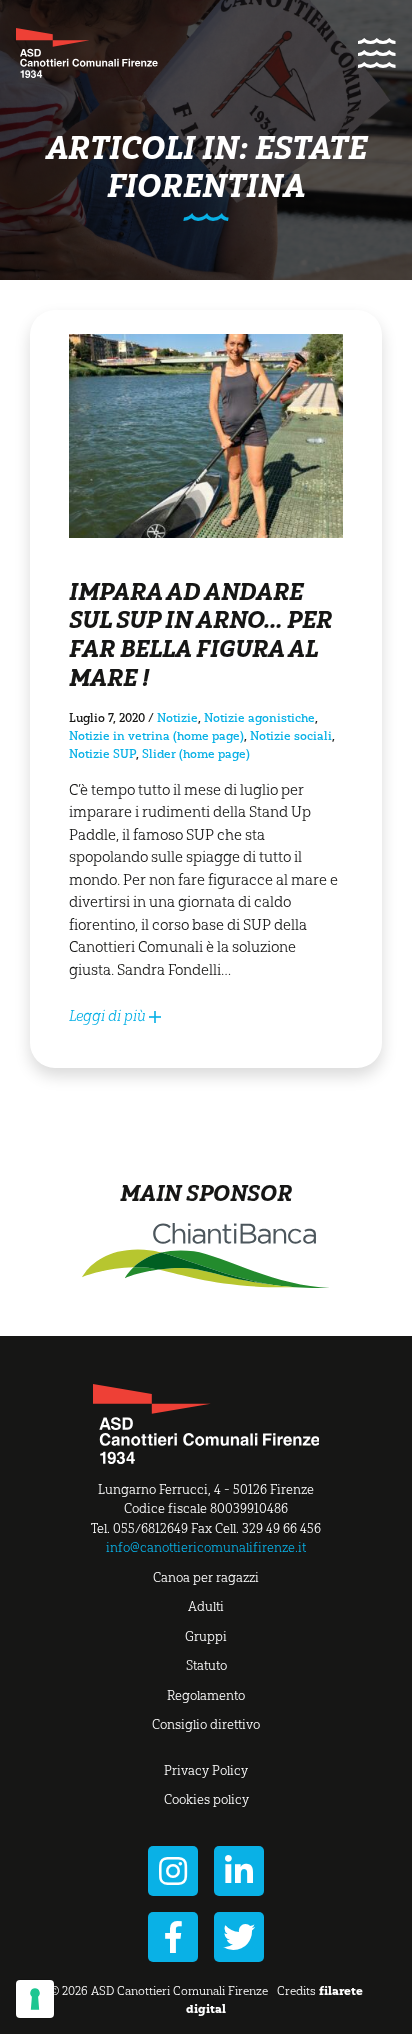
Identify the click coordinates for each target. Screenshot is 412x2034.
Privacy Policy (206, 1770)
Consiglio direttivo (206, 1724)
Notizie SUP (102, 754)
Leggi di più (109, 1016)
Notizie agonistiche (259, 718)
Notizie (177, 718)
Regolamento (206, 1695)
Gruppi (206, 1636)
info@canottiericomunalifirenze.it (206, 1547)
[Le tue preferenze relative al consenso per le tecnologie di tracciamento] (35, 1999)
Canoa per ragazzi (206, 1577)
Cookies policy (206, 1799)
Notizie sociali (291, 736)
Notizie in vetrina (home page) (156, 736)
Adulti (206, 1606)
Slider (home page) (196, 754)
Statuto (206, 1665)
